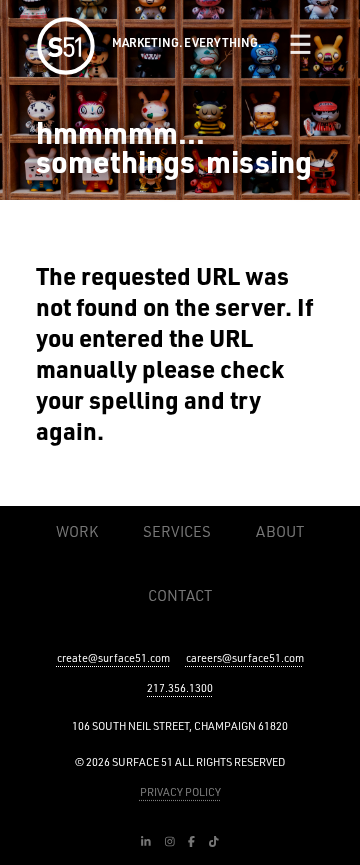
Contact (180, 595)
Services (177, 531)
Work (77, 531)
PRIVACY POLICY (180, 792)
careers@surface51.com (245, 658)
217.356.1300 (180, 688)
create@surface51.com (113, 658)
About (280, 531)
